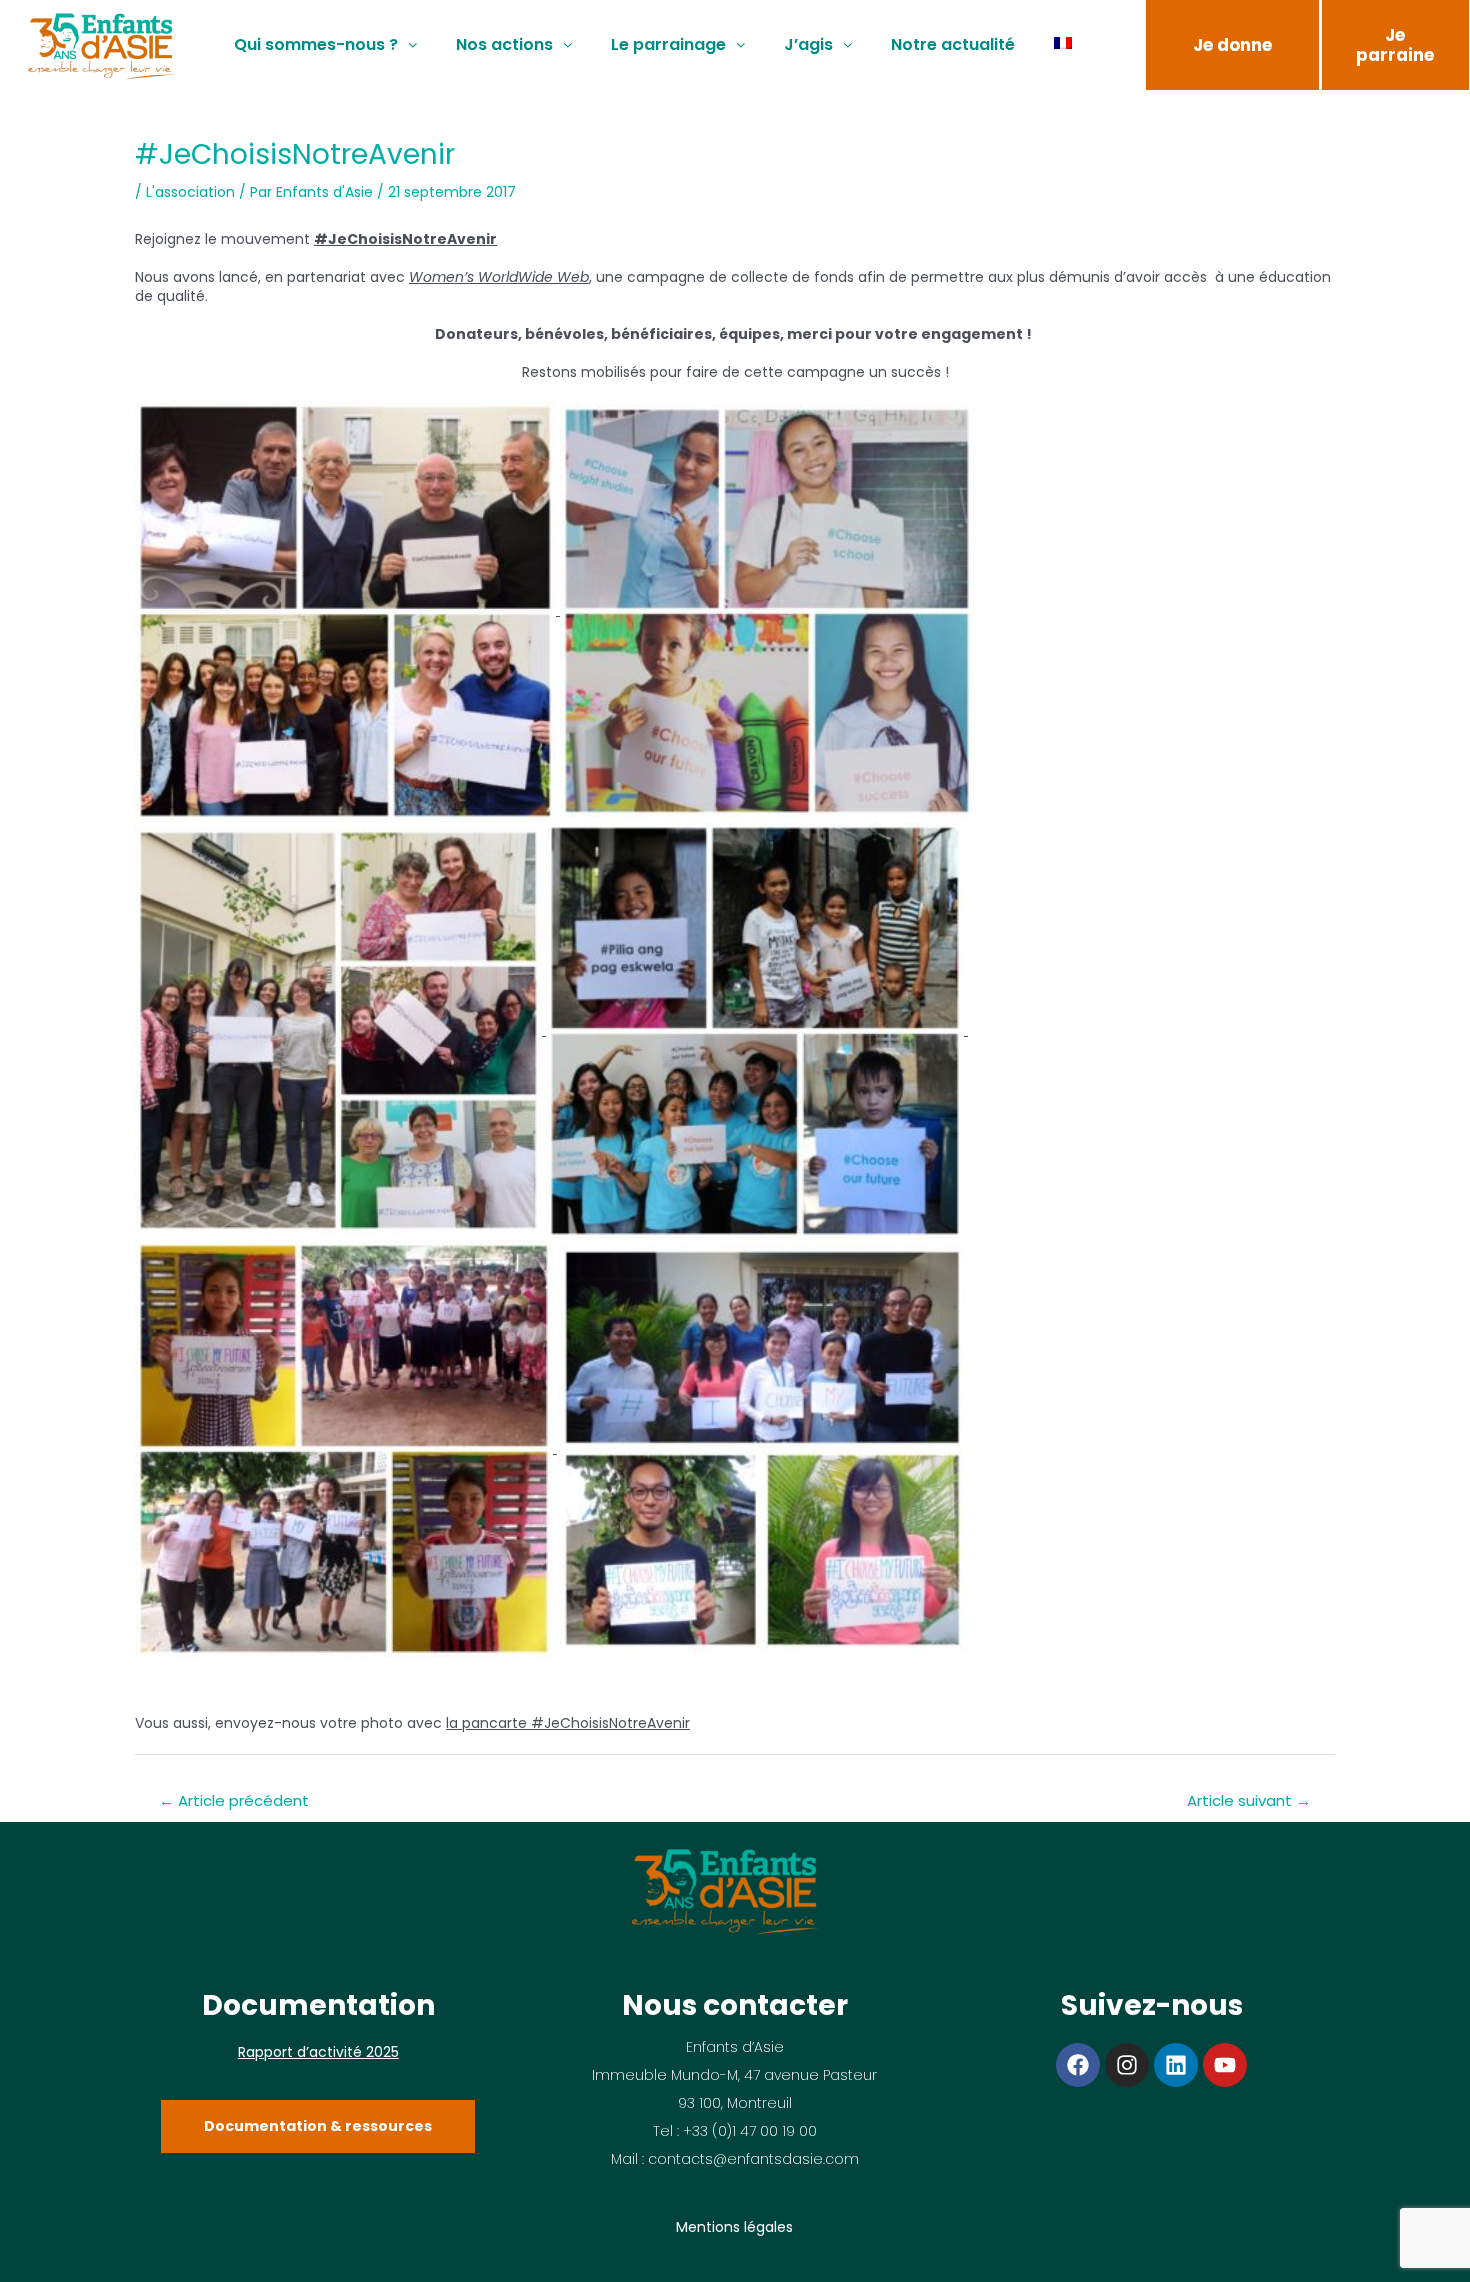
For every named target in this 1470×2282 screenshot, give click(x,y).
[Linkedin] (1176, 2065)
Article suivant (1249, 1800)
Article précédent (234, 1800)
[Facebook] (1078, 2065)
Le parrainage (668, 44)
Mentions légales (734, 2227)
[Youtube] (1225, 2065)
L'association (190, 192)
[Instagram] (1127, 2065)
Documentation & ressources (318, 2126)
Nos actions (504, 44)
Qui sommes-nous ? (316, 44)
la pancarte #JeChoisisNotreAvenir (568, 1723)
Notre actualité (953, 44)
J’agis (808, 44)
